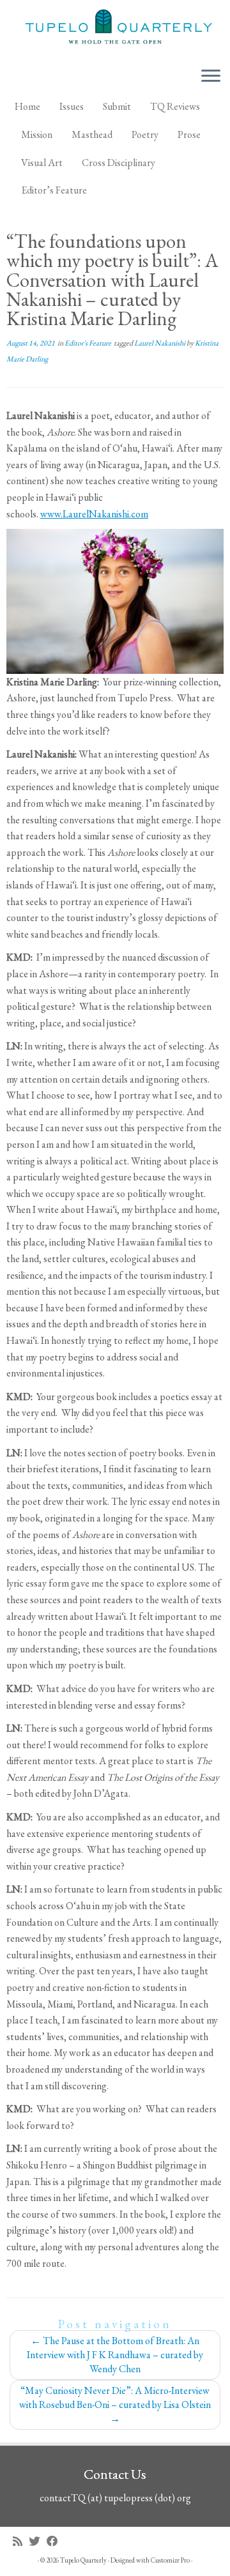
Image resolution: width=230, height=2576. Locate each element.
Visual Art (42, 163)
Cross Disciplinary (119, 163)
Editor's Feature (88, 343)
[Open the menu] (211, 77)
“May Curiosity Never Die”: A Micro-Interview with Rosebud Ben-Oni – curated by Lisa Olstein (115, 2405)
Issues (72, 106)
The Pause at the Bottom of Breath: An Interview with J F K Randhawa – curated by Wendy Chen (115, 2355)
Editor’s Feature (54, 190)
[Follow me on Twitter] (38, 2541)
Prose (189, 134)
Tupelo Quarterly (83, 2560)
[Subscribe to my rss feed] (21, 2541)
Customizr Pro (170, 2560)
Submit (117, 106)
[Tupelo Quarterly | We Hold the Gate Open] (115, 28)
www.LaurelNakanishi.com (94, 514)
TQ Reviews (175, 106)
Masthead (92, 134)
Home (27, 106)
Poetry (145, 134)
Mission (37, 134)
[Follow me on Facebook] (56, 2541)
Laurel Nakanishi (160, 343)
